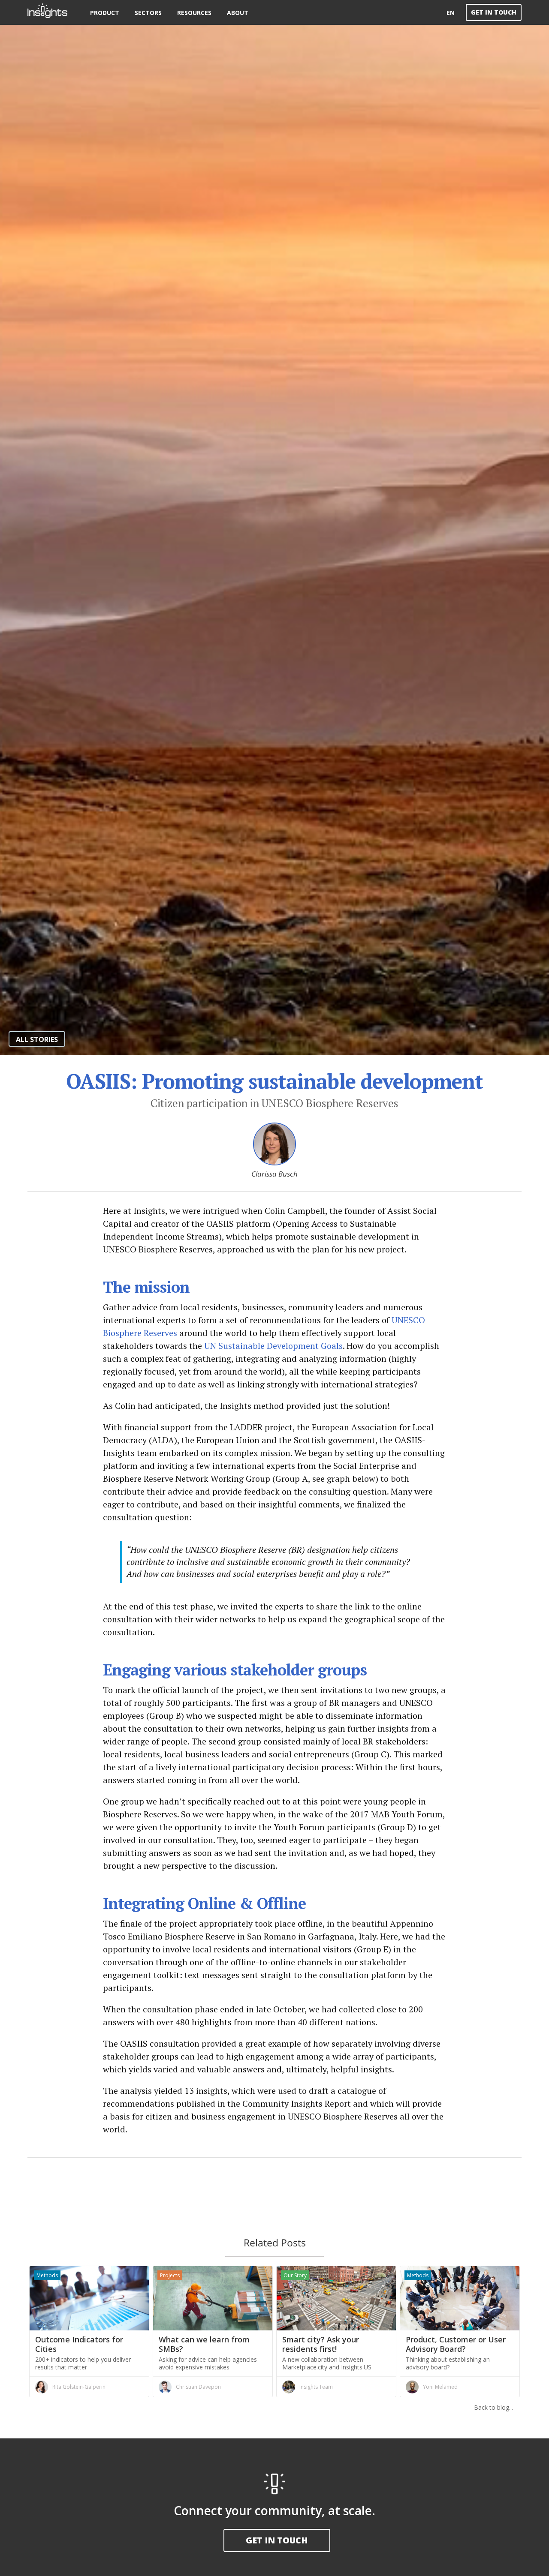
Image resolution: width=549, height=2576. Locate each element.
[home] (55, 12)
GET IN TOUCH (494, 12)
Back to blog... (493, 2407)
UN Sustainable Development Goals (273, 1346)
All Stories (37, 1039)
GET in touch (277, 2540)
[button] (105, 12)
